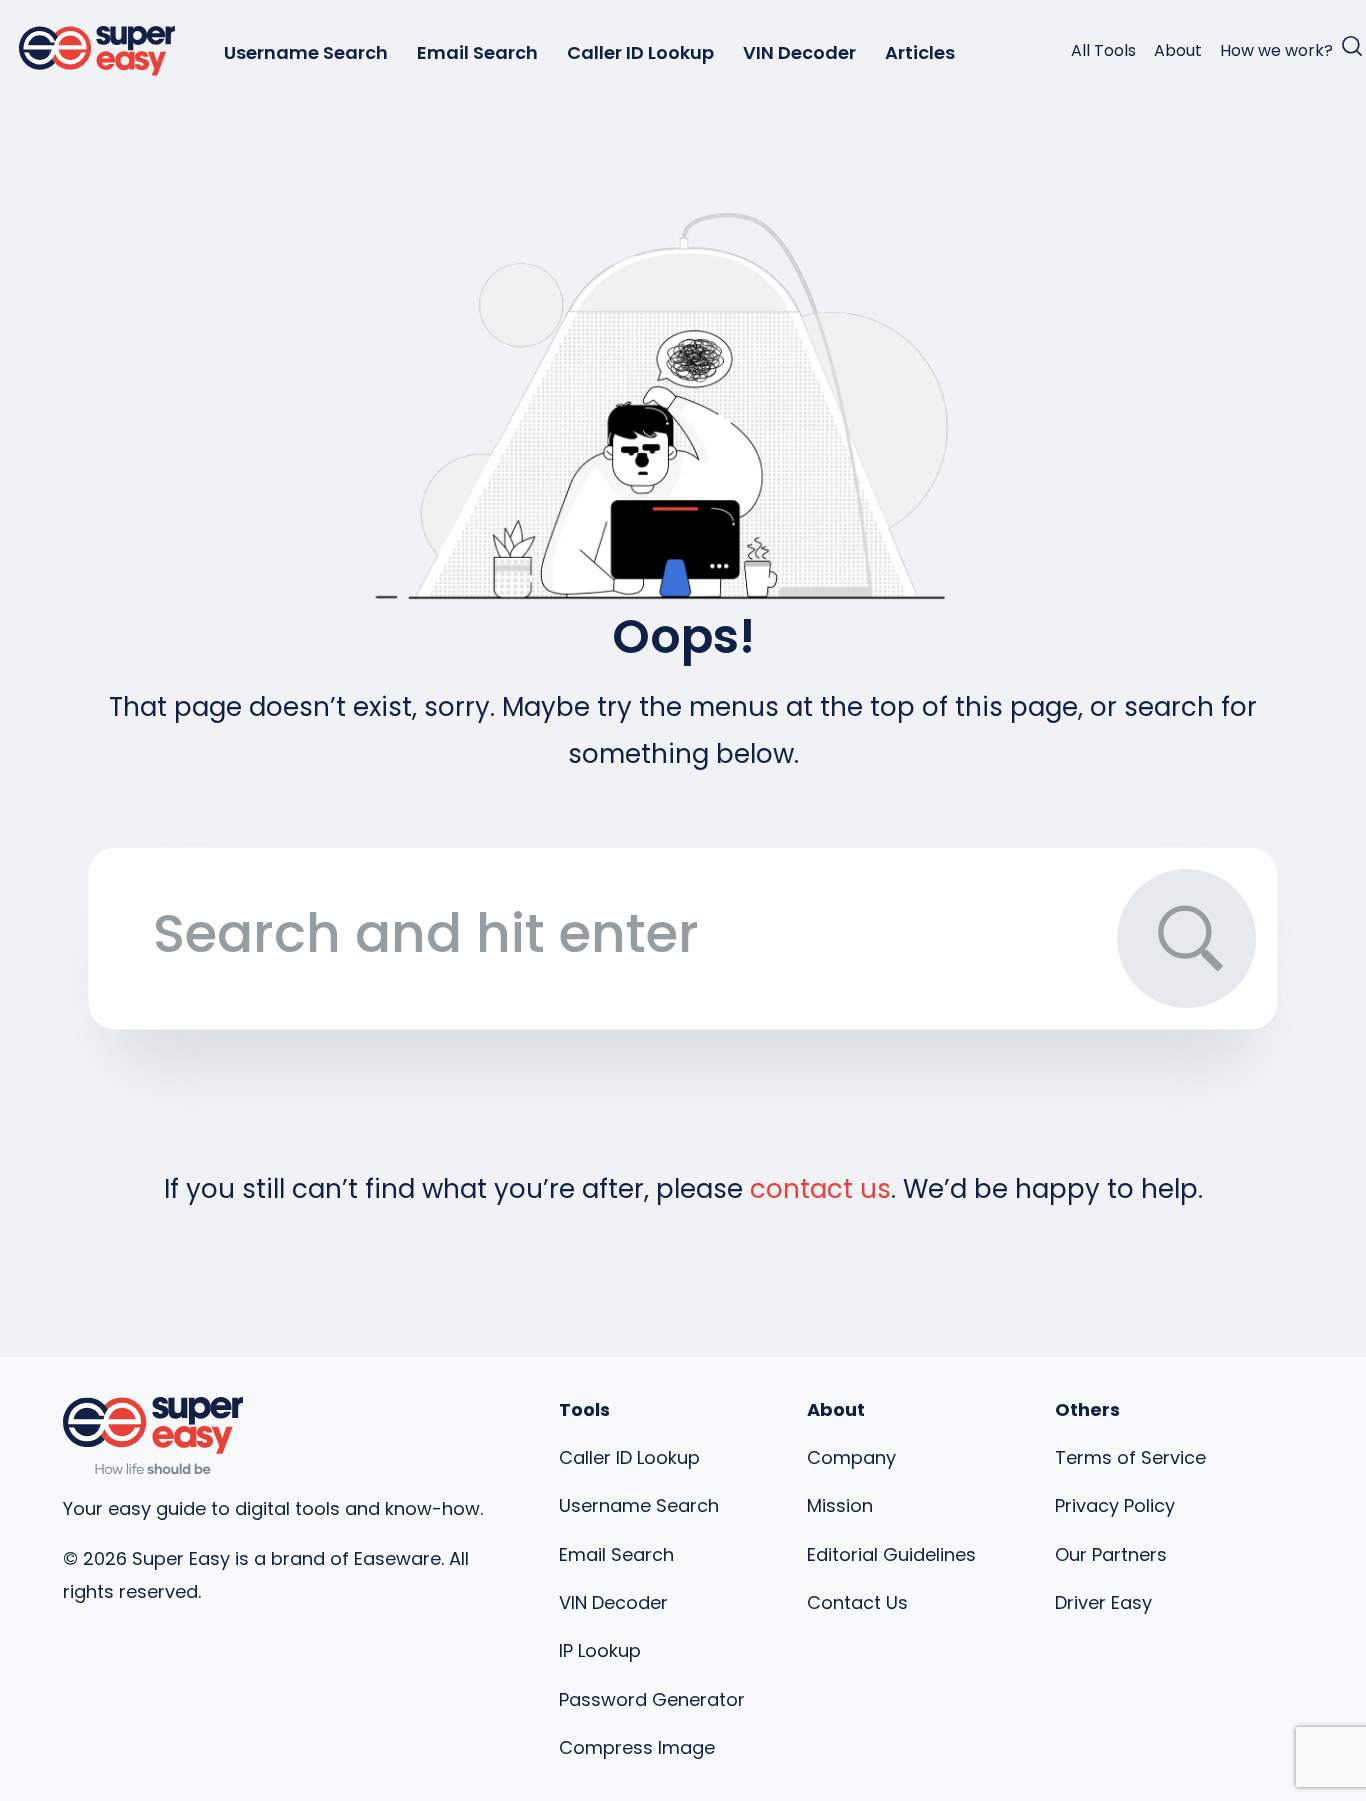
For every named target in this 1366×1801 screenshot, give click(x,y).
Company (851, 1457)
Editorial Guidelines (891, 1554)
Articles (920, 52)
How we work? (1276, 50)
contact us (820, 1189)
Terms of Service (1130, 1457)
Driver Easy (1103, 1602)
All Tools (1103, 50)
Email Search (477, 52)
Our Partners (1111, 1554)
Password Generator (652, 1699)
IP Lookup (600, 1650)
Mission (840, 1505)
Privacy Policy (1115, 1505)
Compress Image (637, 1747)
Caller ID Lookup (640, 52)
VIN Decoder (799, 52)
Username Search (306, 52)
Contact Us (857, 1602)
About (1178, 50)
